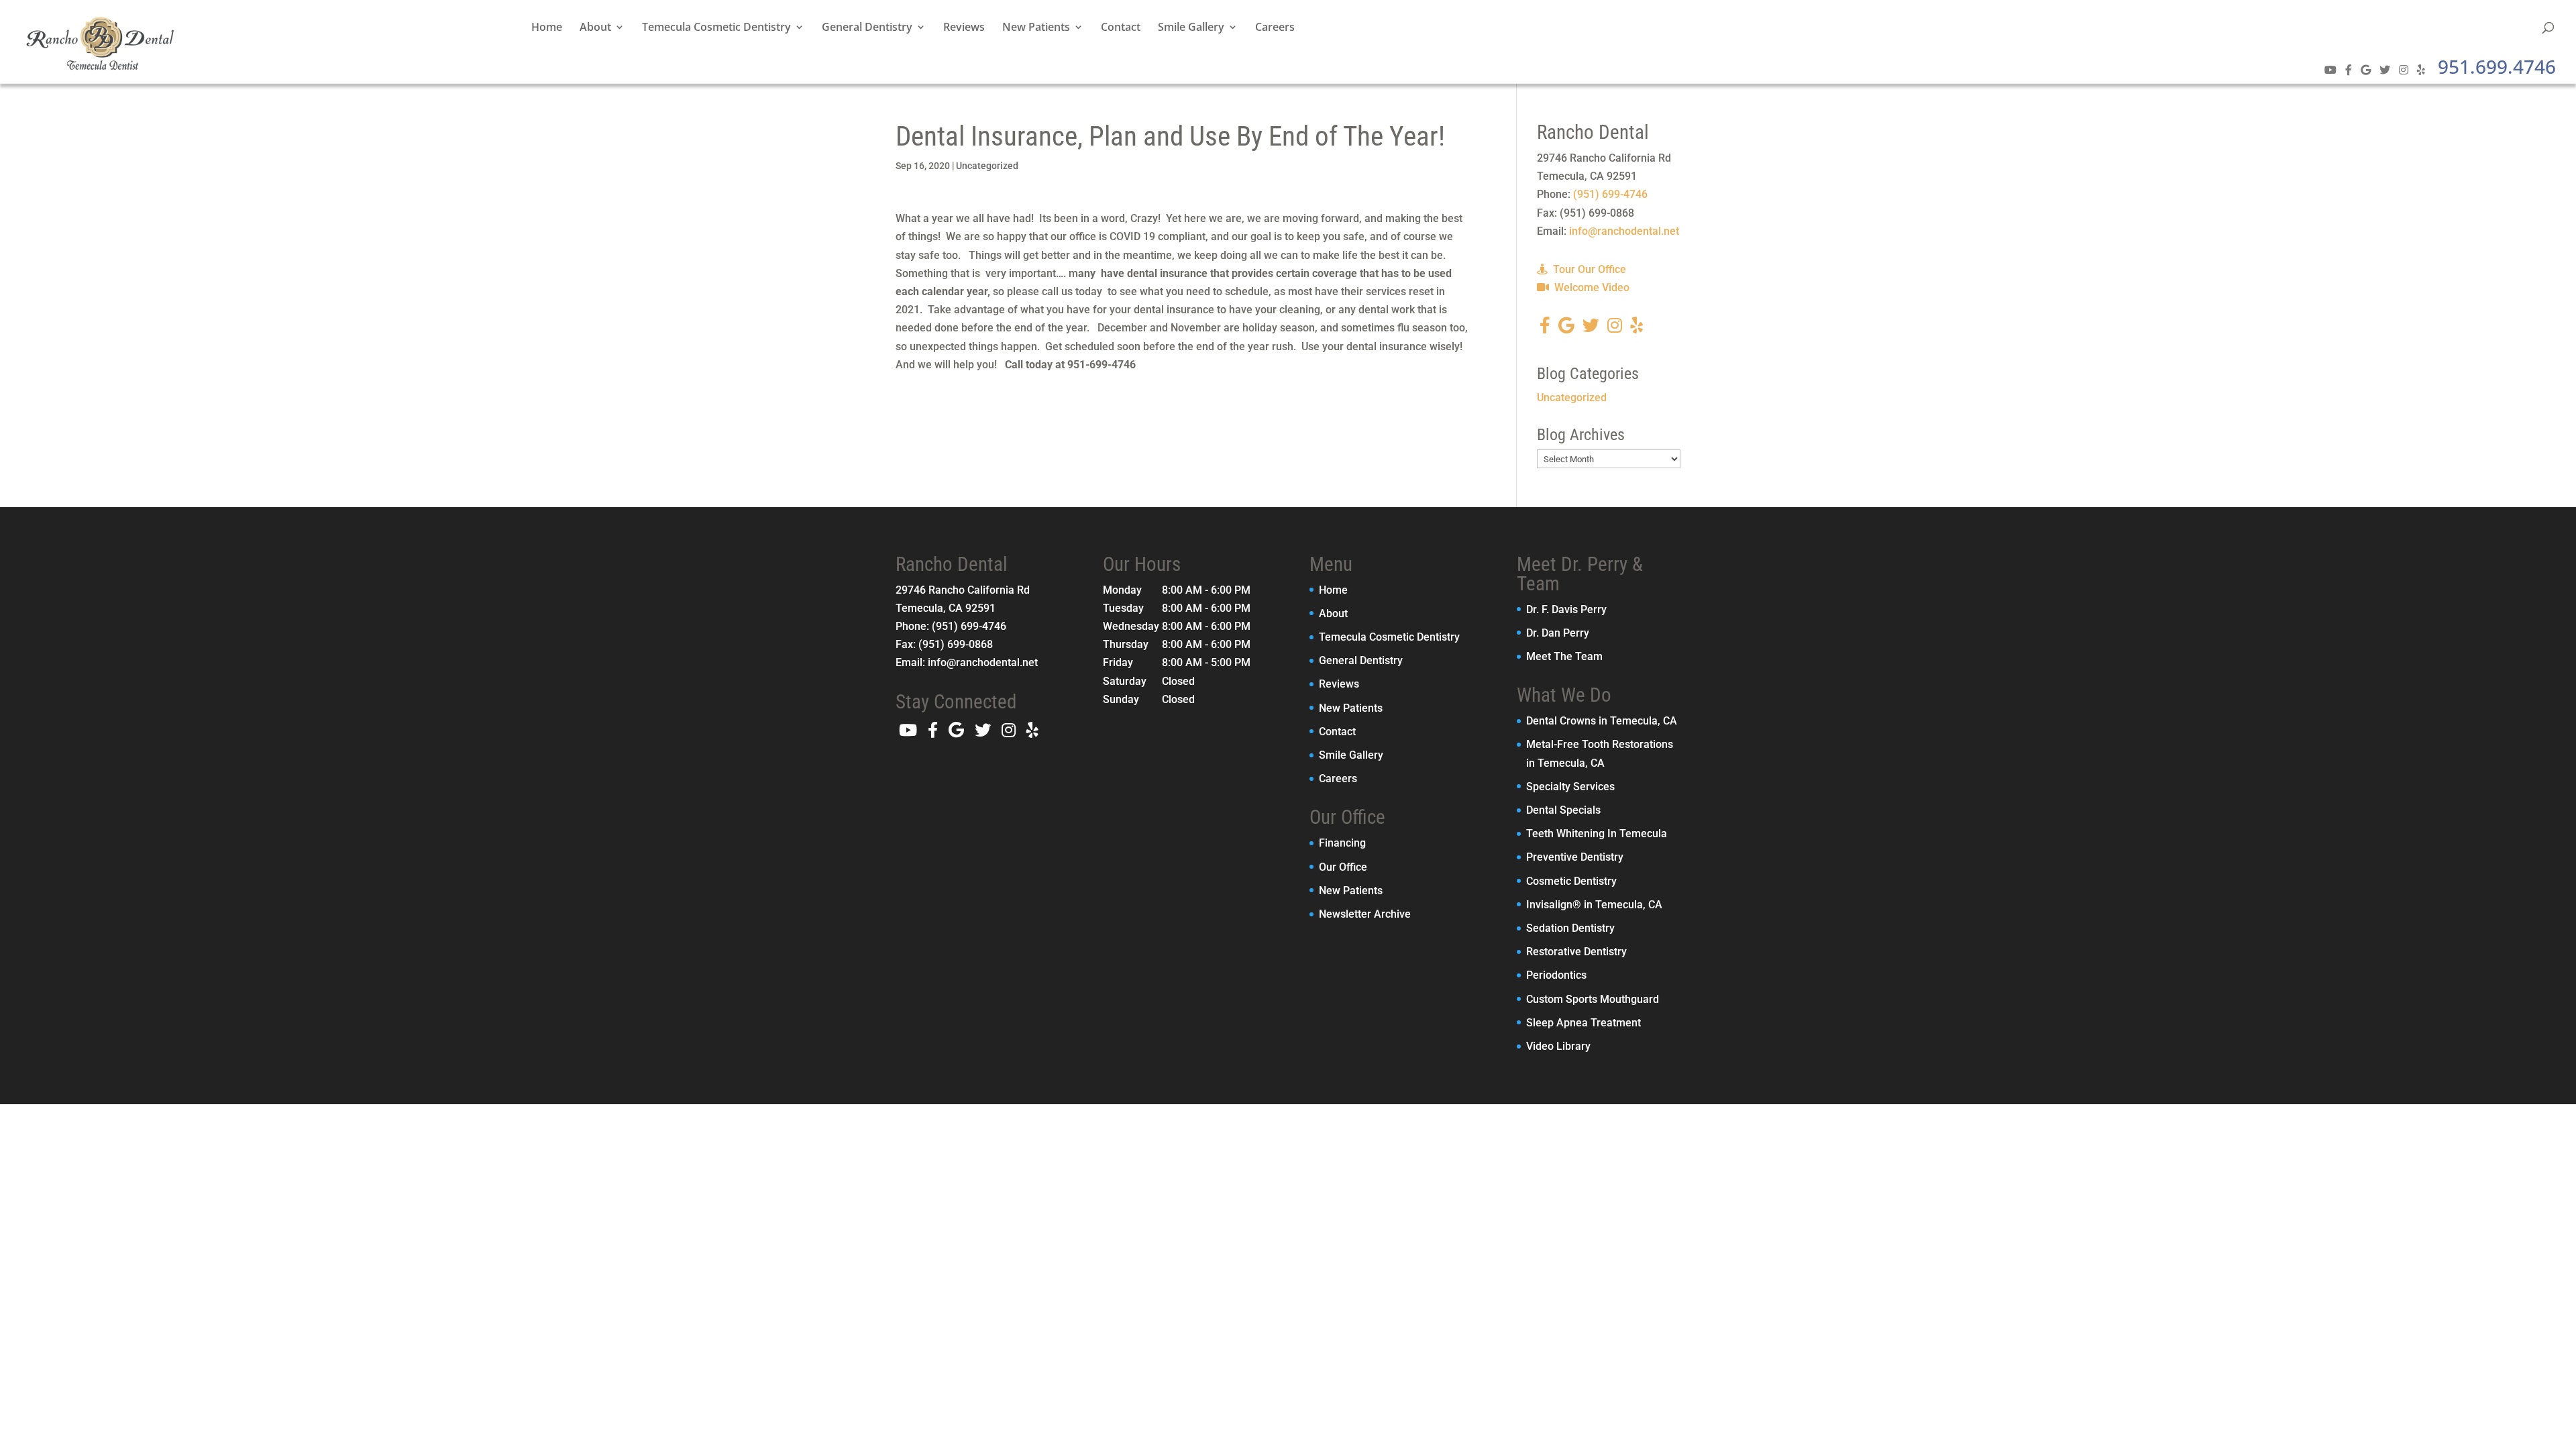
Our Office (1343, 867)
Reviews (964, 28)
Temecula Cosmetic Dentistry (716, 28)
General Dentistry (867, 28)
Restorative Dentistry (1576, 952)
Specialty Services (1570, 787)
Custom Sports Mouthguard (1593, 999)
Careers (1275, 28)
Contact (1121, 28)
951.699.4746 (2497, 66)
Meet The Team (1564, 656)
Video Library (1558, 1046)
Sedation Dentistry (1570, 928)
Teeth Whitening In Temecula (1597, 834)
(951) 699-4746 (1610, 194)
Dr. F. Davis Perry (1566, 609)
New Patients (1036, 28)
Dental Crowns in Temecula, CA (1602, 721)
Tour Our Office (1588, 269)
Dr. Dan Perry (1558, 633)
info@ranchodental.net (1624, 231)
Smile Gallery (1191, 28)
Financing (1342, 843)
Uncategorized (987, 166)
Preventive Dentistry (1575, 857)
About (595, 28)
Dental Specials (1563, 810)
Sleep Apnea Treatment (1584, 1023)
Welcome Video (1591, 287)
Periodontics (1556, 975)
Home (547, 28)
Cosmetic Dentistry (1571, 881)
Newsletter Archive (1365, 914)
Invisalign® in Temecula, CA (1594, 905)
